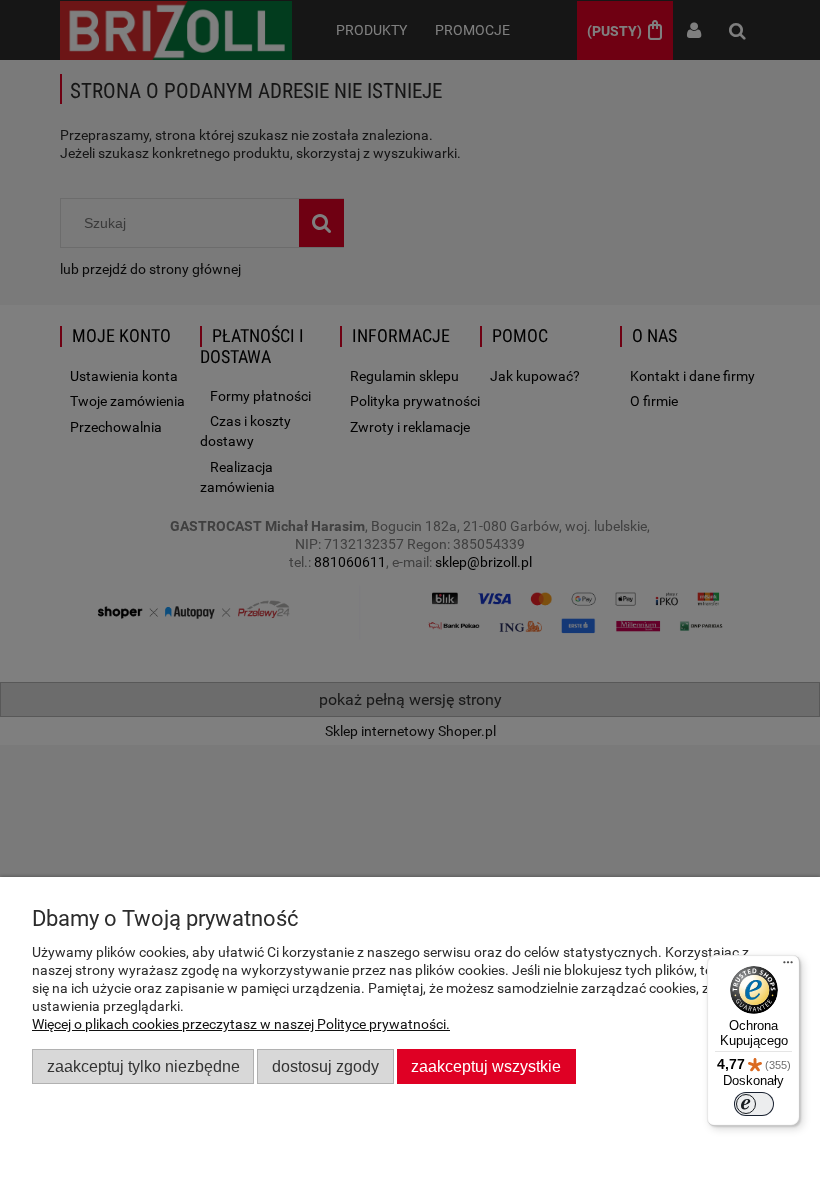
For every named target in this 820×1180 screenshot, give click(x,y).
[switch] (754, 1104)
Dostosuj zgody (325, 1066)
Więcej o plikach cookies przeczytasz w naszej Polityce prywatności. (241, 1024)
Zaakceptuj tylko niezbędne (143, 1066)
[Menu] (788, 967)
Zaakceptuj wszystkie (486, 1066)
